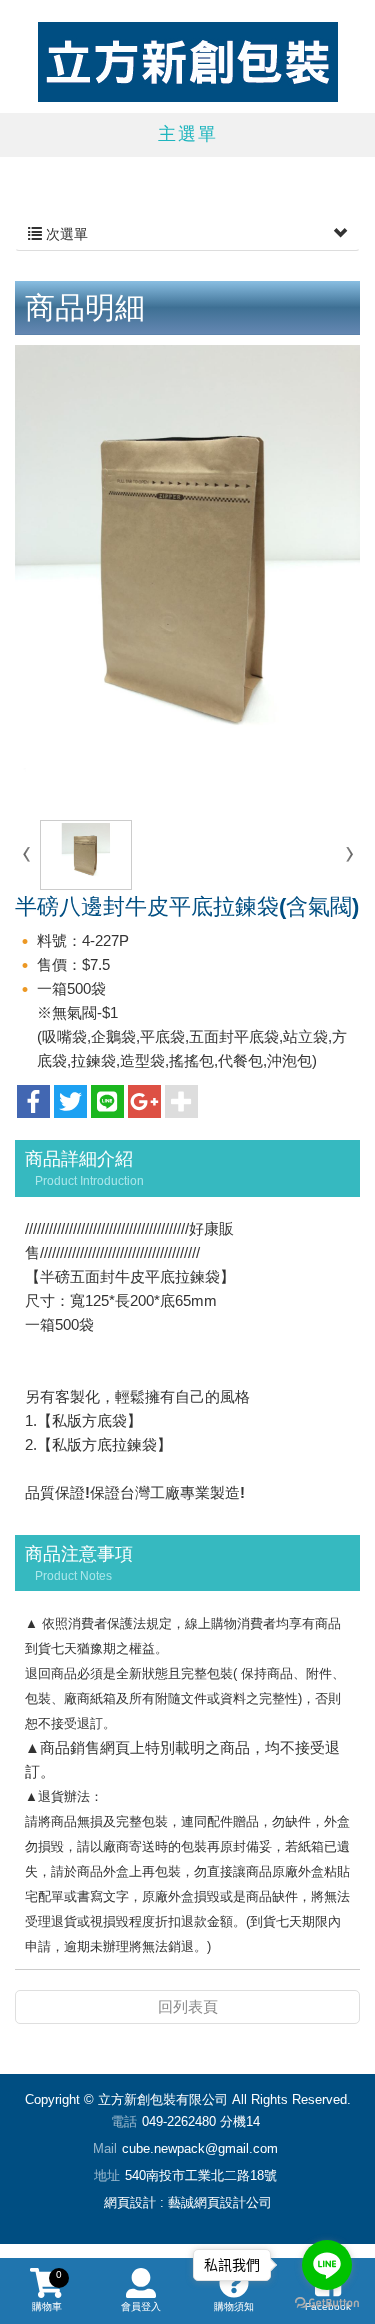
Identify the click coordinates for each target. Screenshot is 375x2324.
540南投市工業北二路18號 (201, 2175)
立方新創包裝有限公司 (188, 62)
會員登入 (141, 2306)
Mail (105, 2148)
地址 (107, 2175)
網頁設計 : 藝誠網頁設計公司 (188, 2202)
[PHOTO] (187, 575)
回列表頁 (188, 2006)
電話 (124, 2121)
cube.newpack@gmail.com (200, 2148)
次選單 (65, 234)
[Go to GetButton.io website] (327, 2303)
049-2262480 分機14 (201, 2121)
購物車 (47, 2290)
